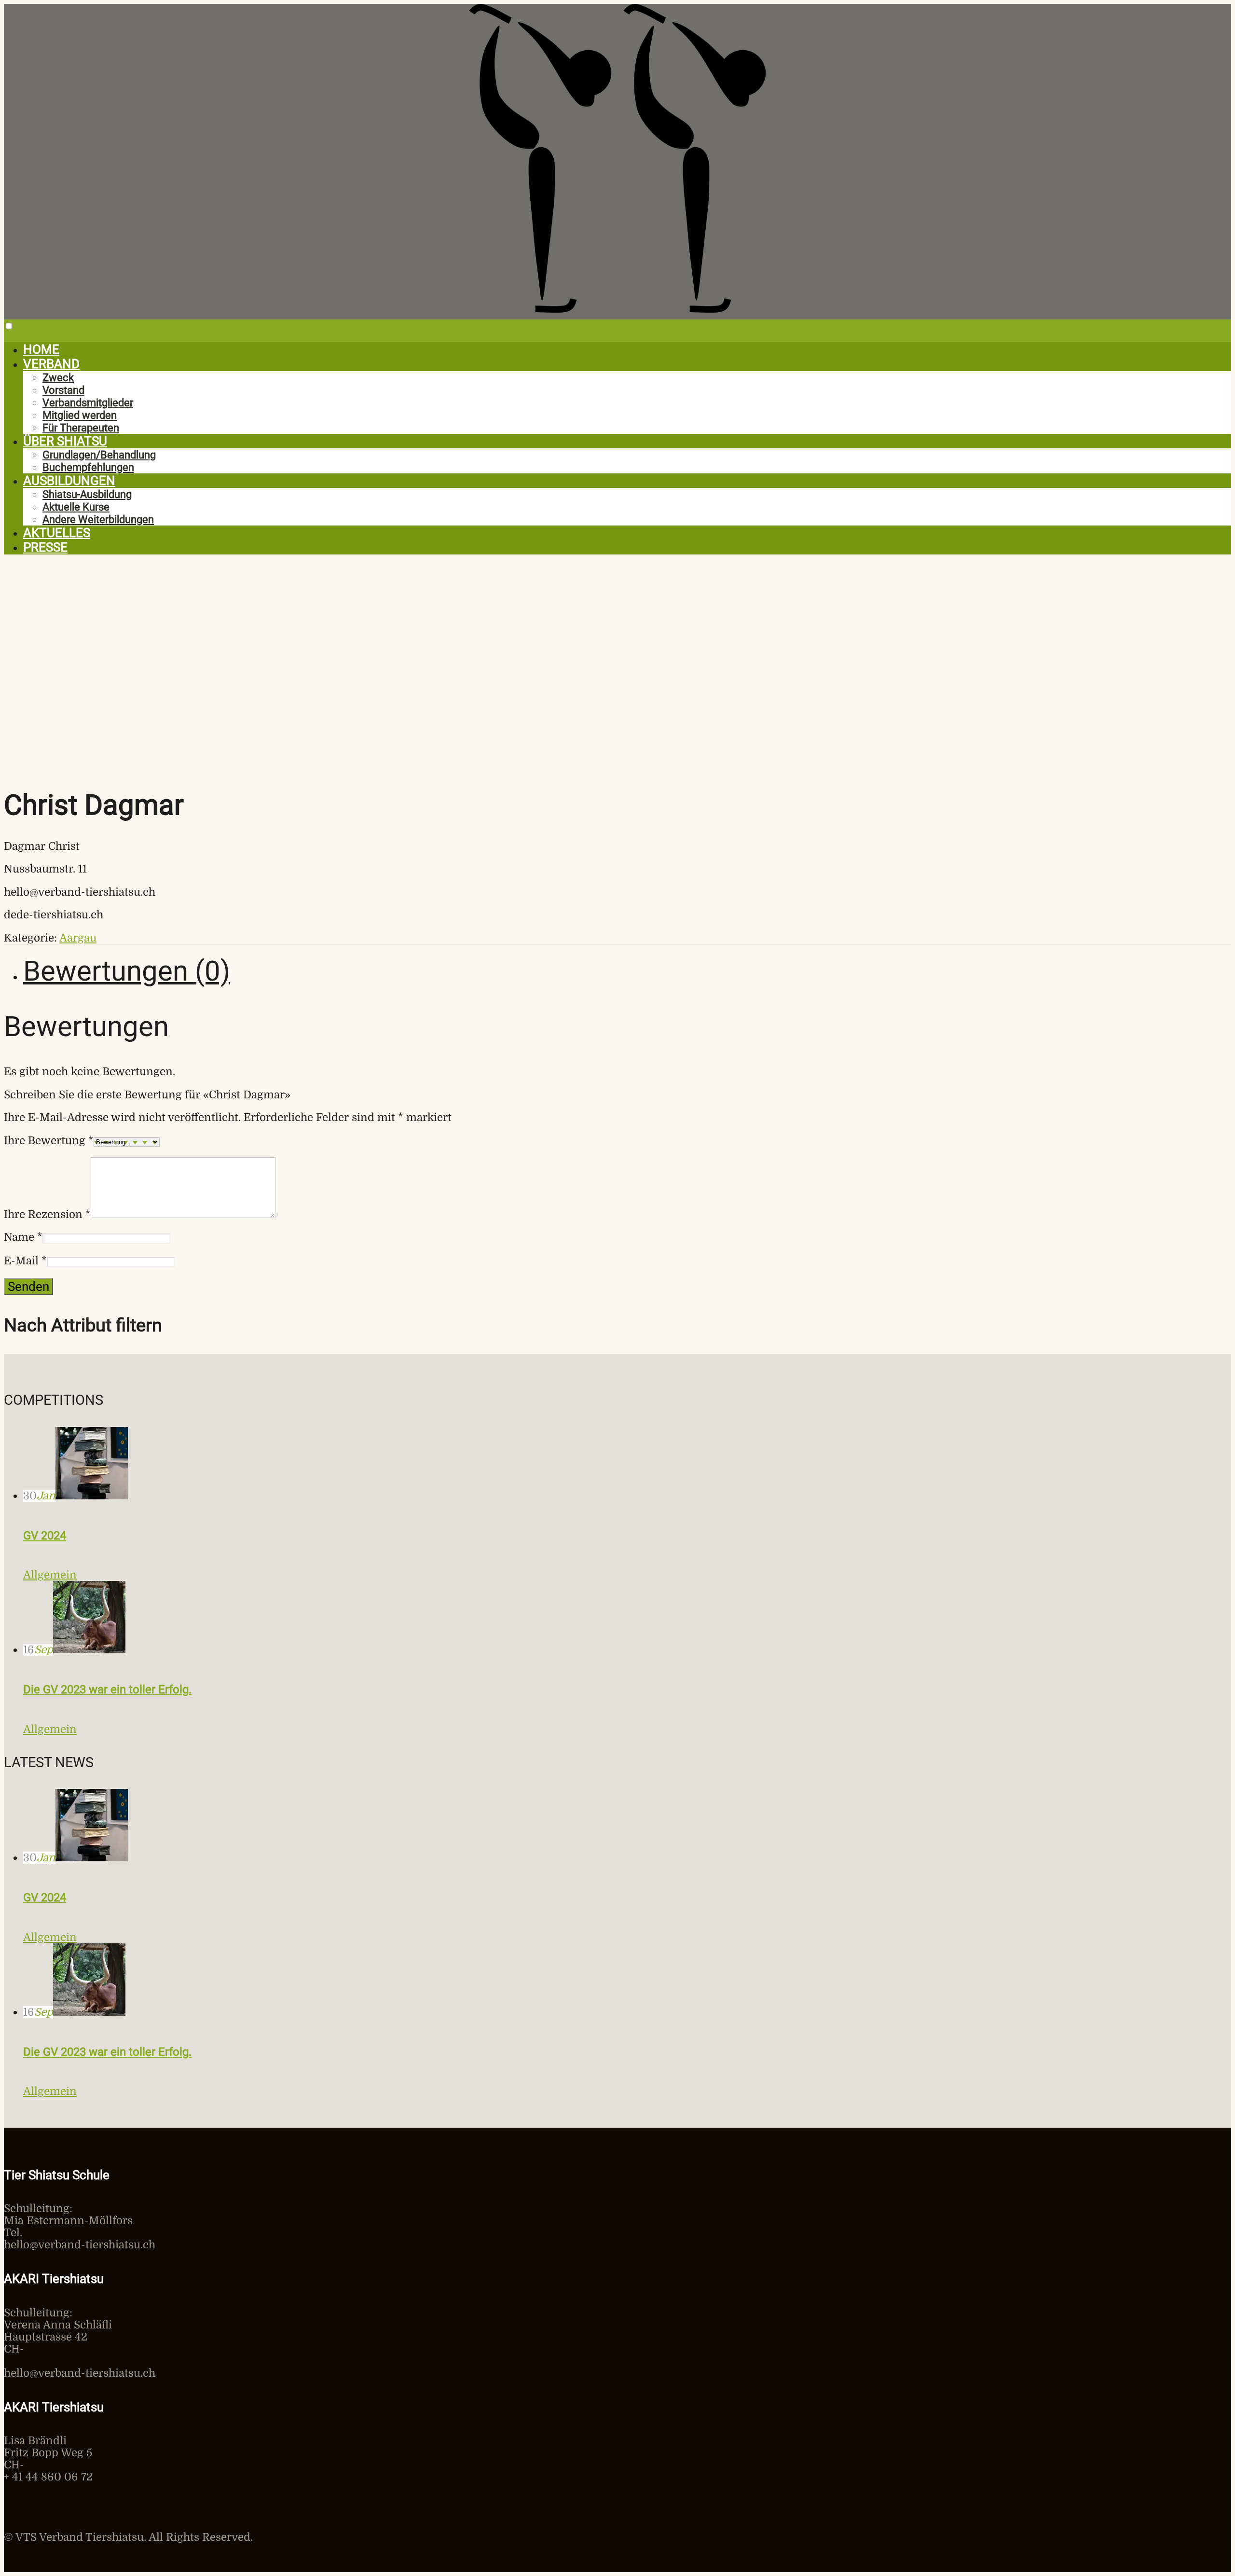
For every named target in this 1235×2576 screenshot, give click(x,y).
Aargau (78, 938)
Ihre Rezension (47, 1214)
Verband (51, 364)
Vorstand (63, 390)
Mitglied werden (80, 415)
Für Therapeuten (81, 428)
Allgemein (50, 1575)
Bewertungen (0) (127, 971)
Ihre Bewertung (49, 1141)
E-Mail (25, 1261)
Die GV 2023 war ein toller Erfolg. (107, 1690)
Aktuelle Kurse (76, 507)
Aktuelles (57, 533)
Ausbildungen (69, 481)
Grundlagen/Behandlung (99, 455)
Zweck (58, 377)
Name (23, 1237)
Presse (45, 547)
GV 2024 (45, 1536)
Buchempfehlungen (88, 467)
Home (41, 349)
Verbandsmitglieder (88, 402)
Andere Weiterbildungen (98, 519)
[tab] (627, 971)
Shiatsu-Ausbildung (87, 494)
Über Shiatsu (65, 441)
